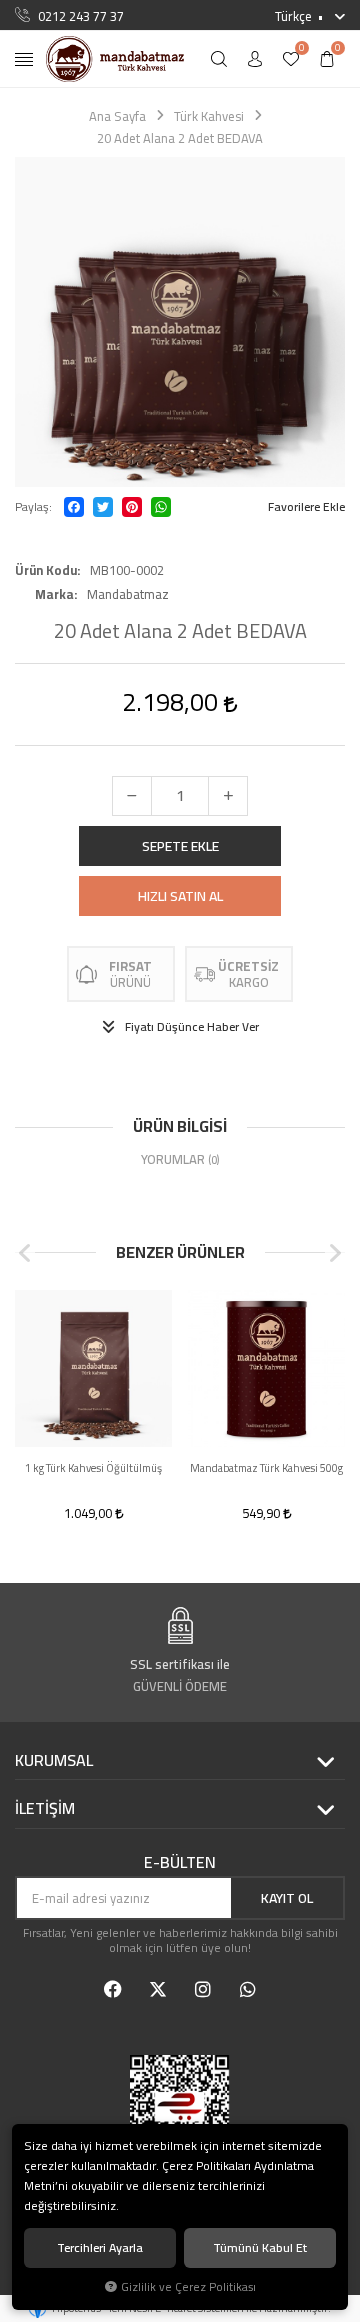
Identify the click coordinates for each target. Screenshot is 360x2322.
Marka (54, 594)
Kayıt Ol (287, 1898)
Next (335, 1253)
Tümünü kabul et (260, 2247)
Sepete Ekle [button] (180, 846)
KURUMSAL (54, 1761)
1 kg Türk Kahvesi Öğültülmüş (93, 1468)
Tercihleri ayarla (100, 2247)
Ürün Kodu (46, 570)
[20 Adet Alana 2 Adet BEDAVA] (180, 322)
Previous (25, 1253)
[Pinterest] (132, 507)
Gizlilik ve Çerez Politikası (188, 2287)
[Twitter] (103, 507)
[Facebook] (74, 507)
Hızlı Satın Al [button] (180, 896)
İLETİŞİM (45, 1809)
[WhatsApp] (161, 507)
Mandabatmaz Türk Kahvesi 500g (266, 1468)
